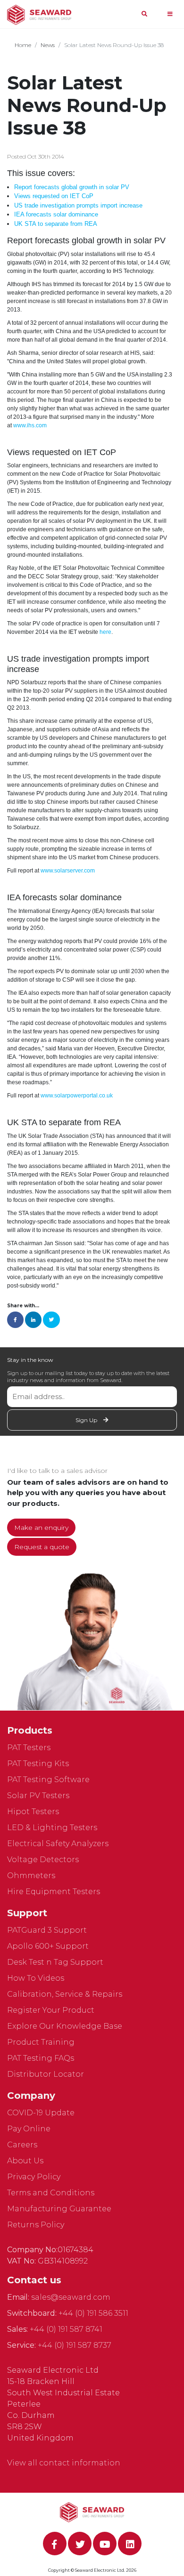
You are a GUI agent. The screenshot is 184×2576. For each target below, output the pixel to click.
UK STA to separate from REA (56, 224)
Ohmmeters (31, 1876)
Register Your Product (51, 2010)
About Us (25, 2161)
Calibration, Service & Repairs (65, 1994)
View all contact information (64, 2463)
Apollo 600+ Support (48, 1946)
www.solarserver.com (68, 871)
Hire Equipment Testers (54, 1892)
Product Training (41, 2042)
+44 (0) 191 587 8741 (66, 2329)
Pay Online (29, 2129)
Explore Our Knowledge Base (65, 2026)
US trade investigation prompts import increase (78, 205)
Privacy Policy (34, 2177)
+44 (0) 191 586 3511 (93, 2313)
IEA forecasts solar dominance (56, 214)
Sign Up (87, 1420)
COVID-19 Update (41, 2113)
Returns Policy (36, 2225)
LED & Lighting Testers (52, 1828)
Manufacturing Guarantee (59, 2209)
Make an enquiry (41, 1528)
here (105, 632)
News (48, 45)
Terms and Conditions (51, 2193)
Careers (22, 2145)
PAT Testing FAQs (41, 2058)
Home (23, 45)
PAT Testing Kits (38, 1764)
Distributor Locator (46, 2074)
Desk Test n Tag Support (55, 1962)
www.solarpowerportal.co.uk (77, 1096)
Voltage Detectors (43, 1860)
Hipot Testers (33, 1812)
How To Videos (36, 1978)
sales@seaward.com (71, 2297)
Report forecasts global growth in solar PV (72, 187)
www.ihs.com (30, 425)
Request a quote (42, 1547)
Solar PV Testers (38, 1796)
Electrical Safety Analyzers (58, 1844)
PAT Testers (29, 1748)
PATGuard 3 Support (47, 1930)
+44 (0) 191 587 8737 (75, 2345)
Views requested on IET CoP (54, 196)
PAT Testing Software (48, 1780)
